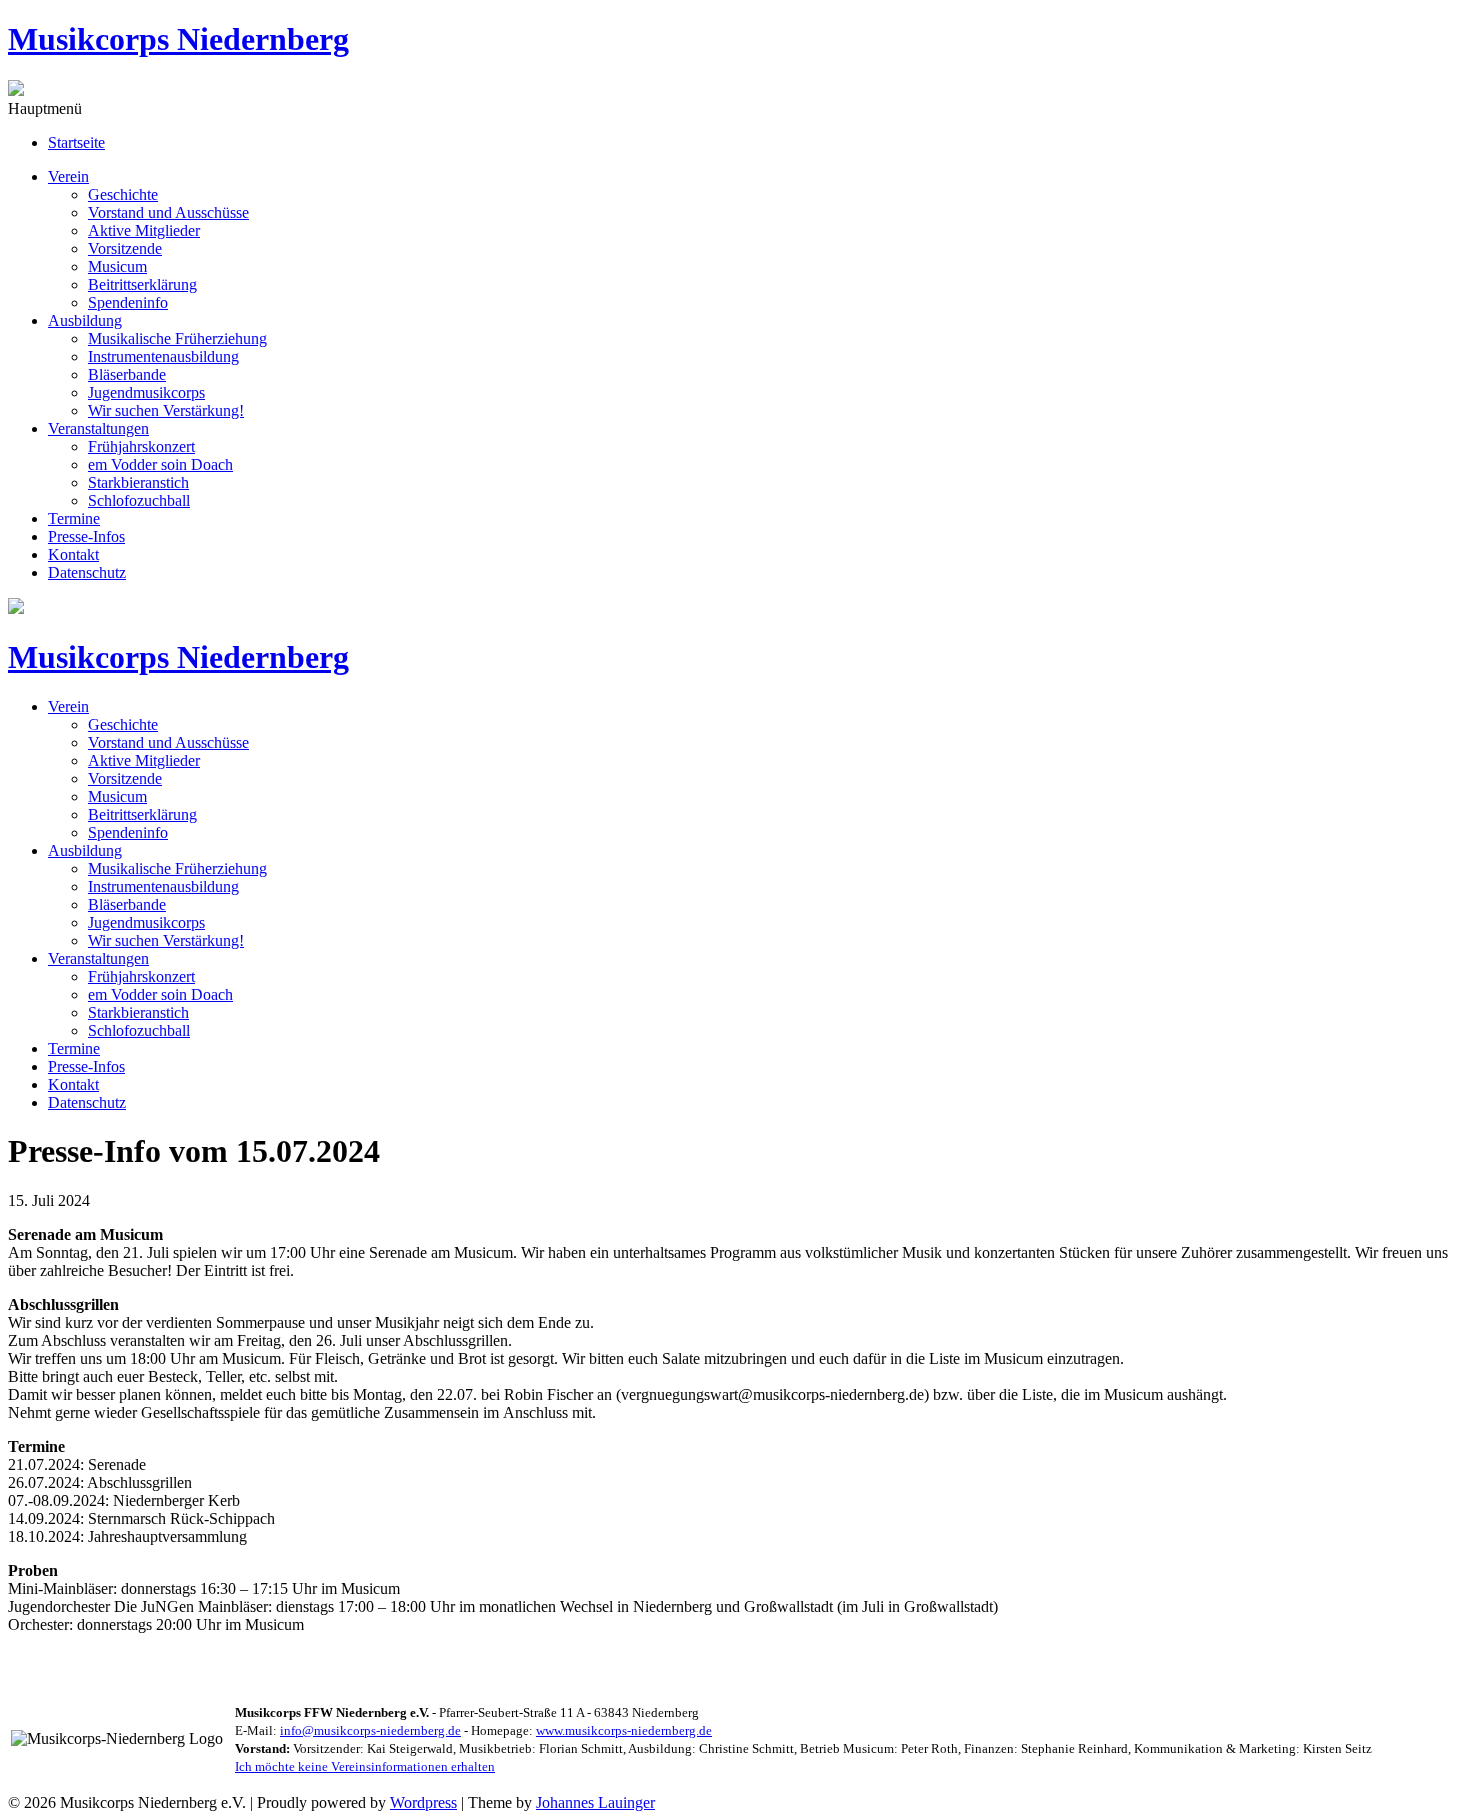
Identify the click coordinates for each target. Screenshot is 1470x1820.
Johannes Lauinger (595, 1802)
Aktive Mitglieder (144, 230)
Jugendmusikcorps (146, 392)
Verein (68, 176)
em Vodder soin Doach (160, 464)
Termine (74, 518)
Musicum (117, 266)
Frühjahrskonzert (141, 446)
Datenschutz (87, 572)
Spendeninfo (128, 302)
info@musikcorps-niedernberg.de (370, 1730)
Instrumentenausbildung (163, 356)
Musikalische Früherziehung (177, 338)
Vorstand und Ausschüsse (168, 212)
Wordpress (423, 1802)
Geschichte (123, 194)
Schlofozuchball (139, 500)
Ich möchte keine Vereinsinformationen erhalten (365, 1766)
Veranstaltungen (98, 428)
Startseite (76, 142)
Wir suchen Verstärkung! (166, 410)
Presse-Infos (86, 536)
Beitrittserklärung (142, 284)
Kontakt (73, 554)
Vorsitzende (125, 248)
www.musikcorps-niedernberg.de (624, 1730)
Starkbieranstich (138, 482)
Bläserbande (127, 374)
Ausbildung (85, 320)
